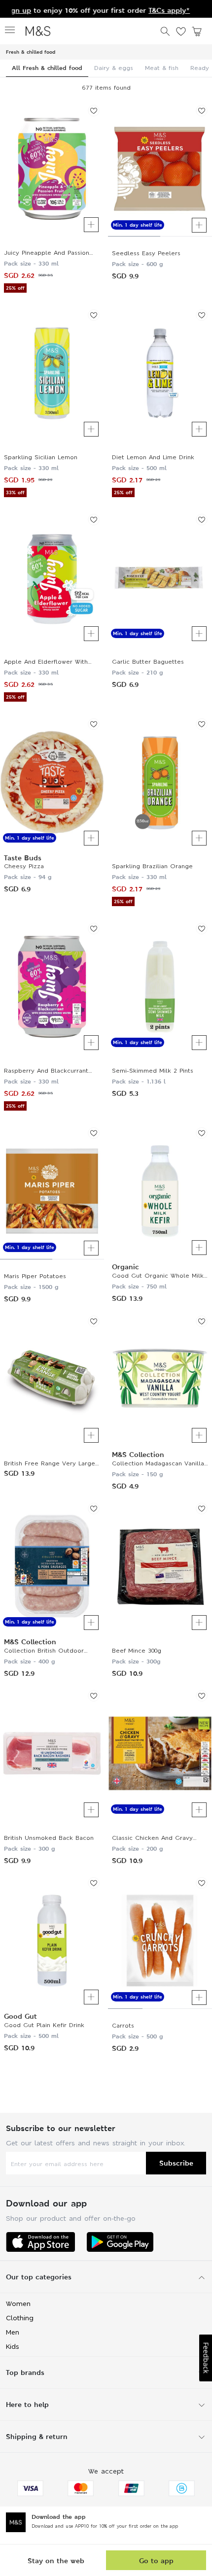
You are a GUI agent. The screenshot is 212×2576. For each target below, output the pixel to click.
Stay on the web (56, 2560)
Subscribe (176, 2163)
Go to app (156, 2560)
